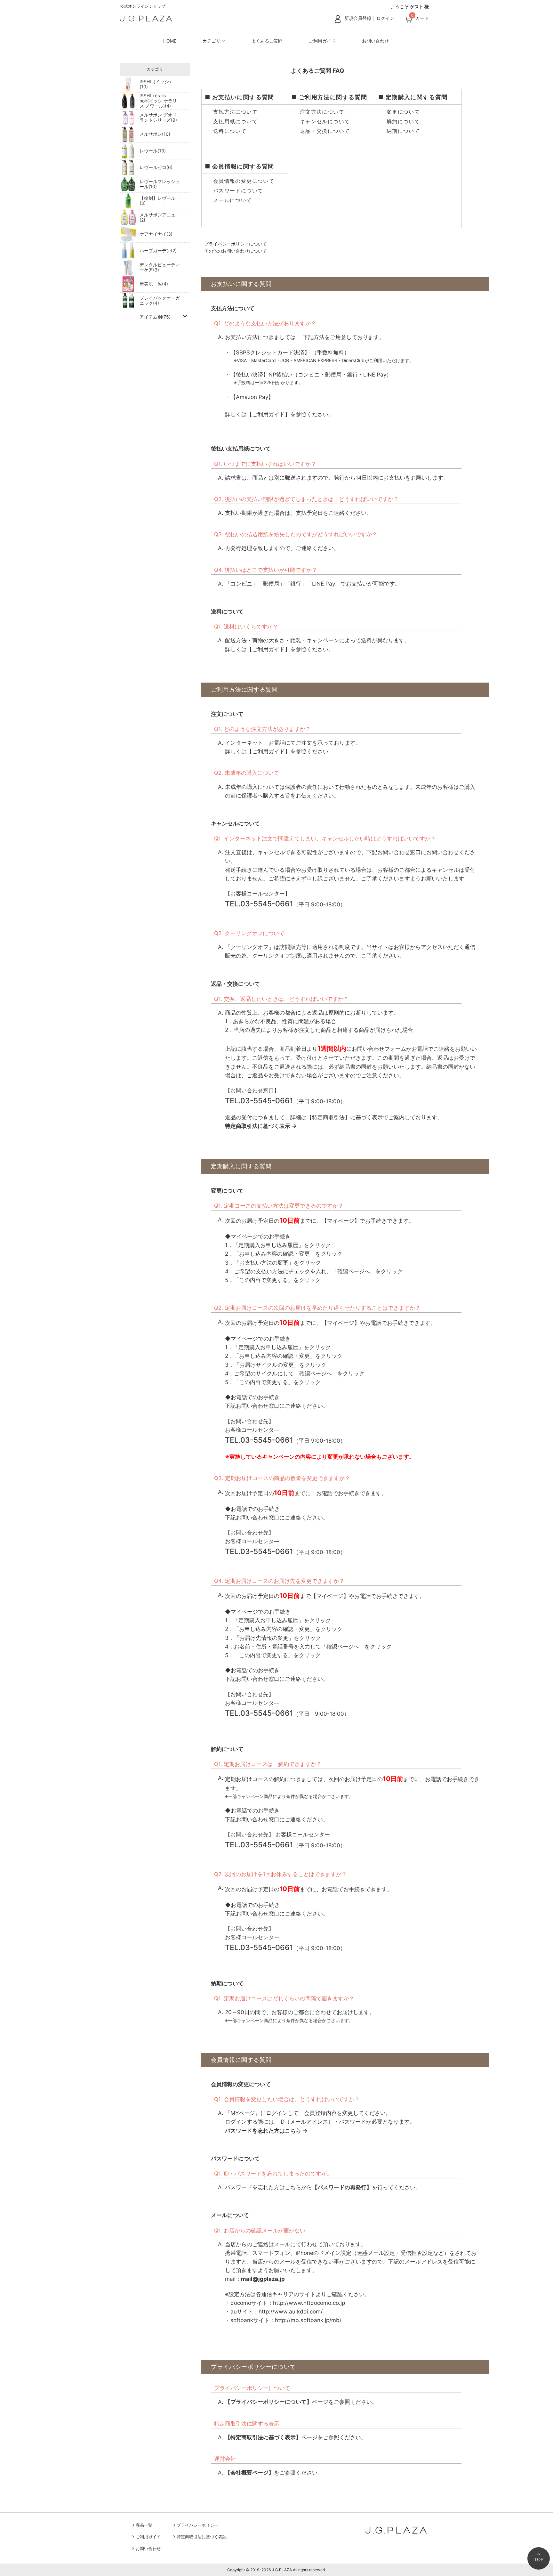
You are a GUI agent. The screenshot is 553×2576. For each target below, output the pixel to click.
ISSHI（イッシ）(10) (156, 84)
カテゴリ (212, 41)
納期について (402, 131)
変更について (402, 112)
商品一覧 (144, 2525)
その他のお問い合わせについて (235, 251)
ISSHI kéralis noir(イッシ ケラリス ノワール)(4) (158, 101)
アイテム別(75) (155, 317)
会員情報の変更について (243, 181)
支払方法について (234, 112)
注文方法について (321, 112)
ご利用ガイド (322, 41)
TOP (539, 2560)
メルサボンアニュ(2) (157, 217)
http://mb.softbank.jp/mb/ (308, 2320)
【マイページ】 (341, 1221)
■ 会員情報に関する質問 (240, 166)
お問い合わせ (375, 41)
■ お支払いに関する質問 (240, 97)
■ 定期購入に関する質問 (413, 97)
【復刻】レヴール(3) (157, 201)
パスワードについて (237, 190)
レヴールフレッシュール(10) (160, 184)
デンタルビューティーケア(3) (160, 267)
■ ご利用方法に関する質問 (329, 97)
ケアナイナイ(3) (156, 234)
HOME (170, 41)
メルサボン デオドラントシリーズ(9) (158, 117)
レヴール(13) (153, 151)
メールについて (231, 200)
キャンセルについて (324, 121)
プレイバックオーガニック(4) (160, 300)
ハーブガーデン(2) (158, 251)
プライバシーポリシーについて (235, 244)
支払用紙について (234, 121)
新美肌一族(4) (154, 284)
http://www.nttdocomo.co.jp (309, 2303)
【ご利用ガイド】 (268, 414)
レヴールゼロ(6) (156, 167)
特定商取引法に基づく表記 (202, 2537)
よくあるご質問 (267, 41)
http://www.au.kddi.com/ (291, 2312)
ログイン (385, 18)
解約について (402, 121)
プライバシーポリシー (197, 2525)
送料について (229, 131)
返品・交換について (324, 131)
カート (422, 18)
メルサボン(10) (155, 134)
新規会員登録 (358, 18)
